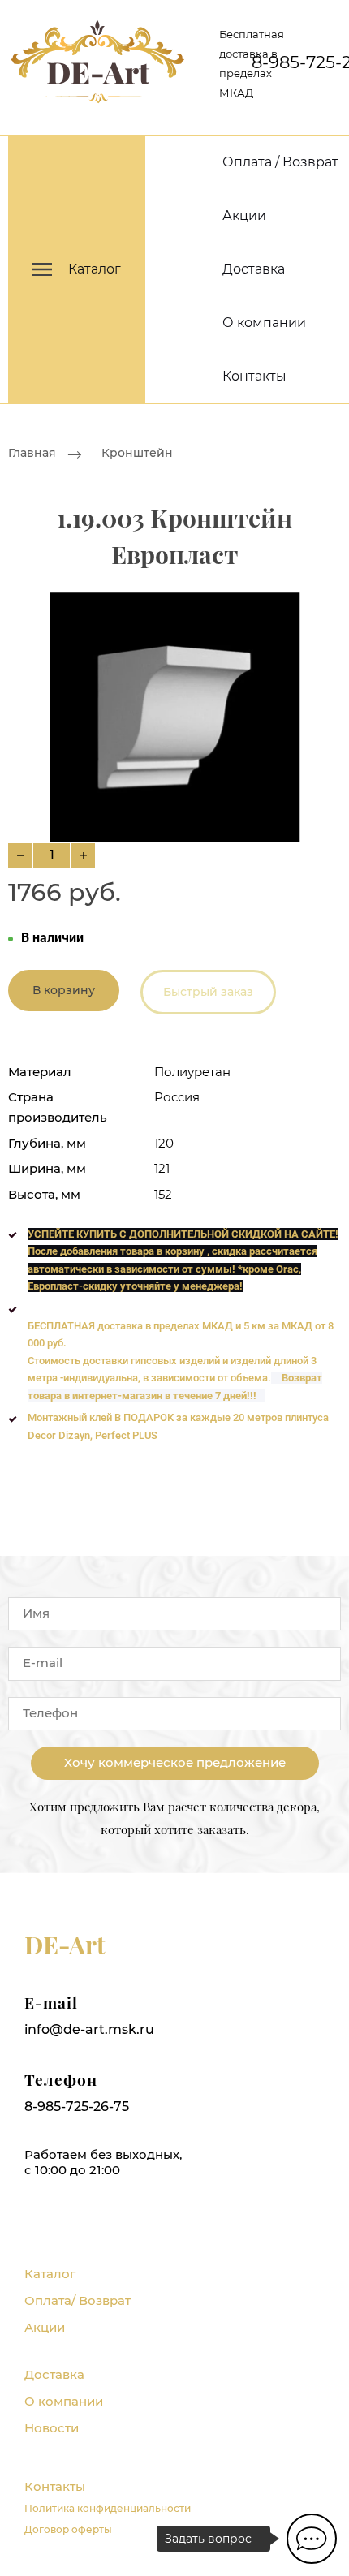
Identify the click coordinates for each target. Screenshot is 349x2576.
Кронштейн (137, 453)
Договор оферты (68, 2529)
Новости (52, 2428)
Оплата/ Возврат (78, 2300)
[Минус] (20, 855)
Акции (244, 215)
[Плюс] (83, 855)
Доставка (254, 269)
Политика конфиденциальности (108, 2508)
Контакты (254, 376)
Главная (32, 453)
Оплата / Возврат (280, 162)
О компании (264, 323)
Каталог (50, 2274)
